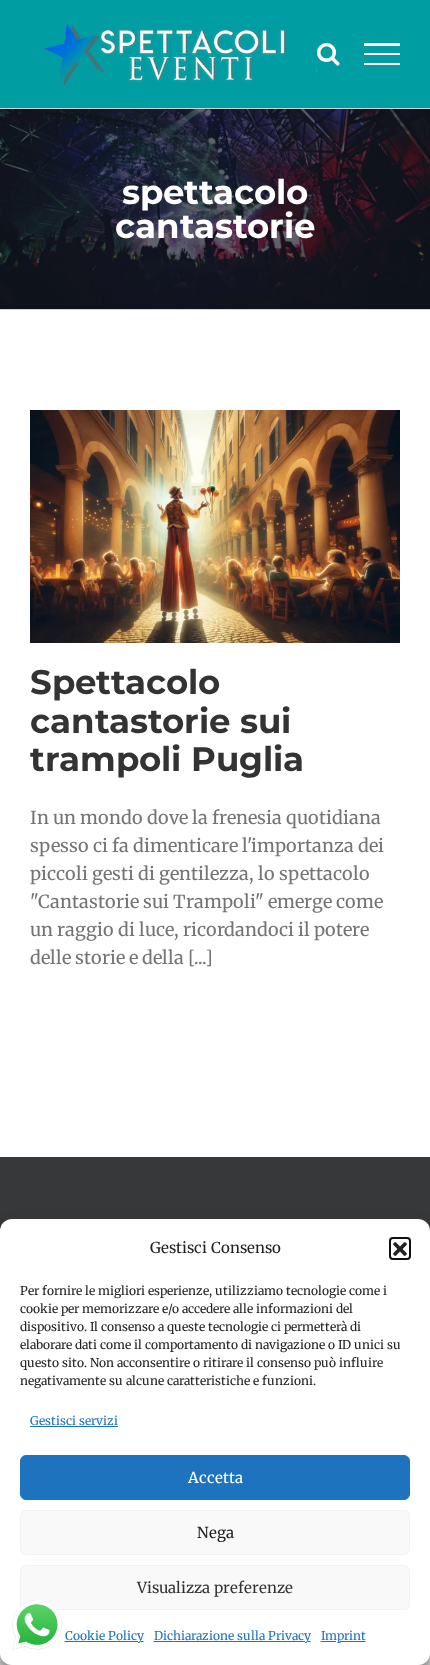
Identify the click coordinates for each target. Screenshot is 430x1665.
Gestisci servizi (74, 1420)
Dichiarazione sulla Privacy (232, 1635)
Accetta (215, 1477)
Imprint (343, 1635)
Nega (215, 1532)
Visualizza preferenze (215, 1587)
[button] (400, 1248)
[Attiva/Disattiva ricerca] (328, 53)
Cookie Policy (104, 1635)
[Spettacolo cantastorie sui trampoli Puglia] (215, 526)
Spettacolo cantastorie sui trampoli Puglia (167, 720)
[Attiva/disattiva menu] (382, 54)
